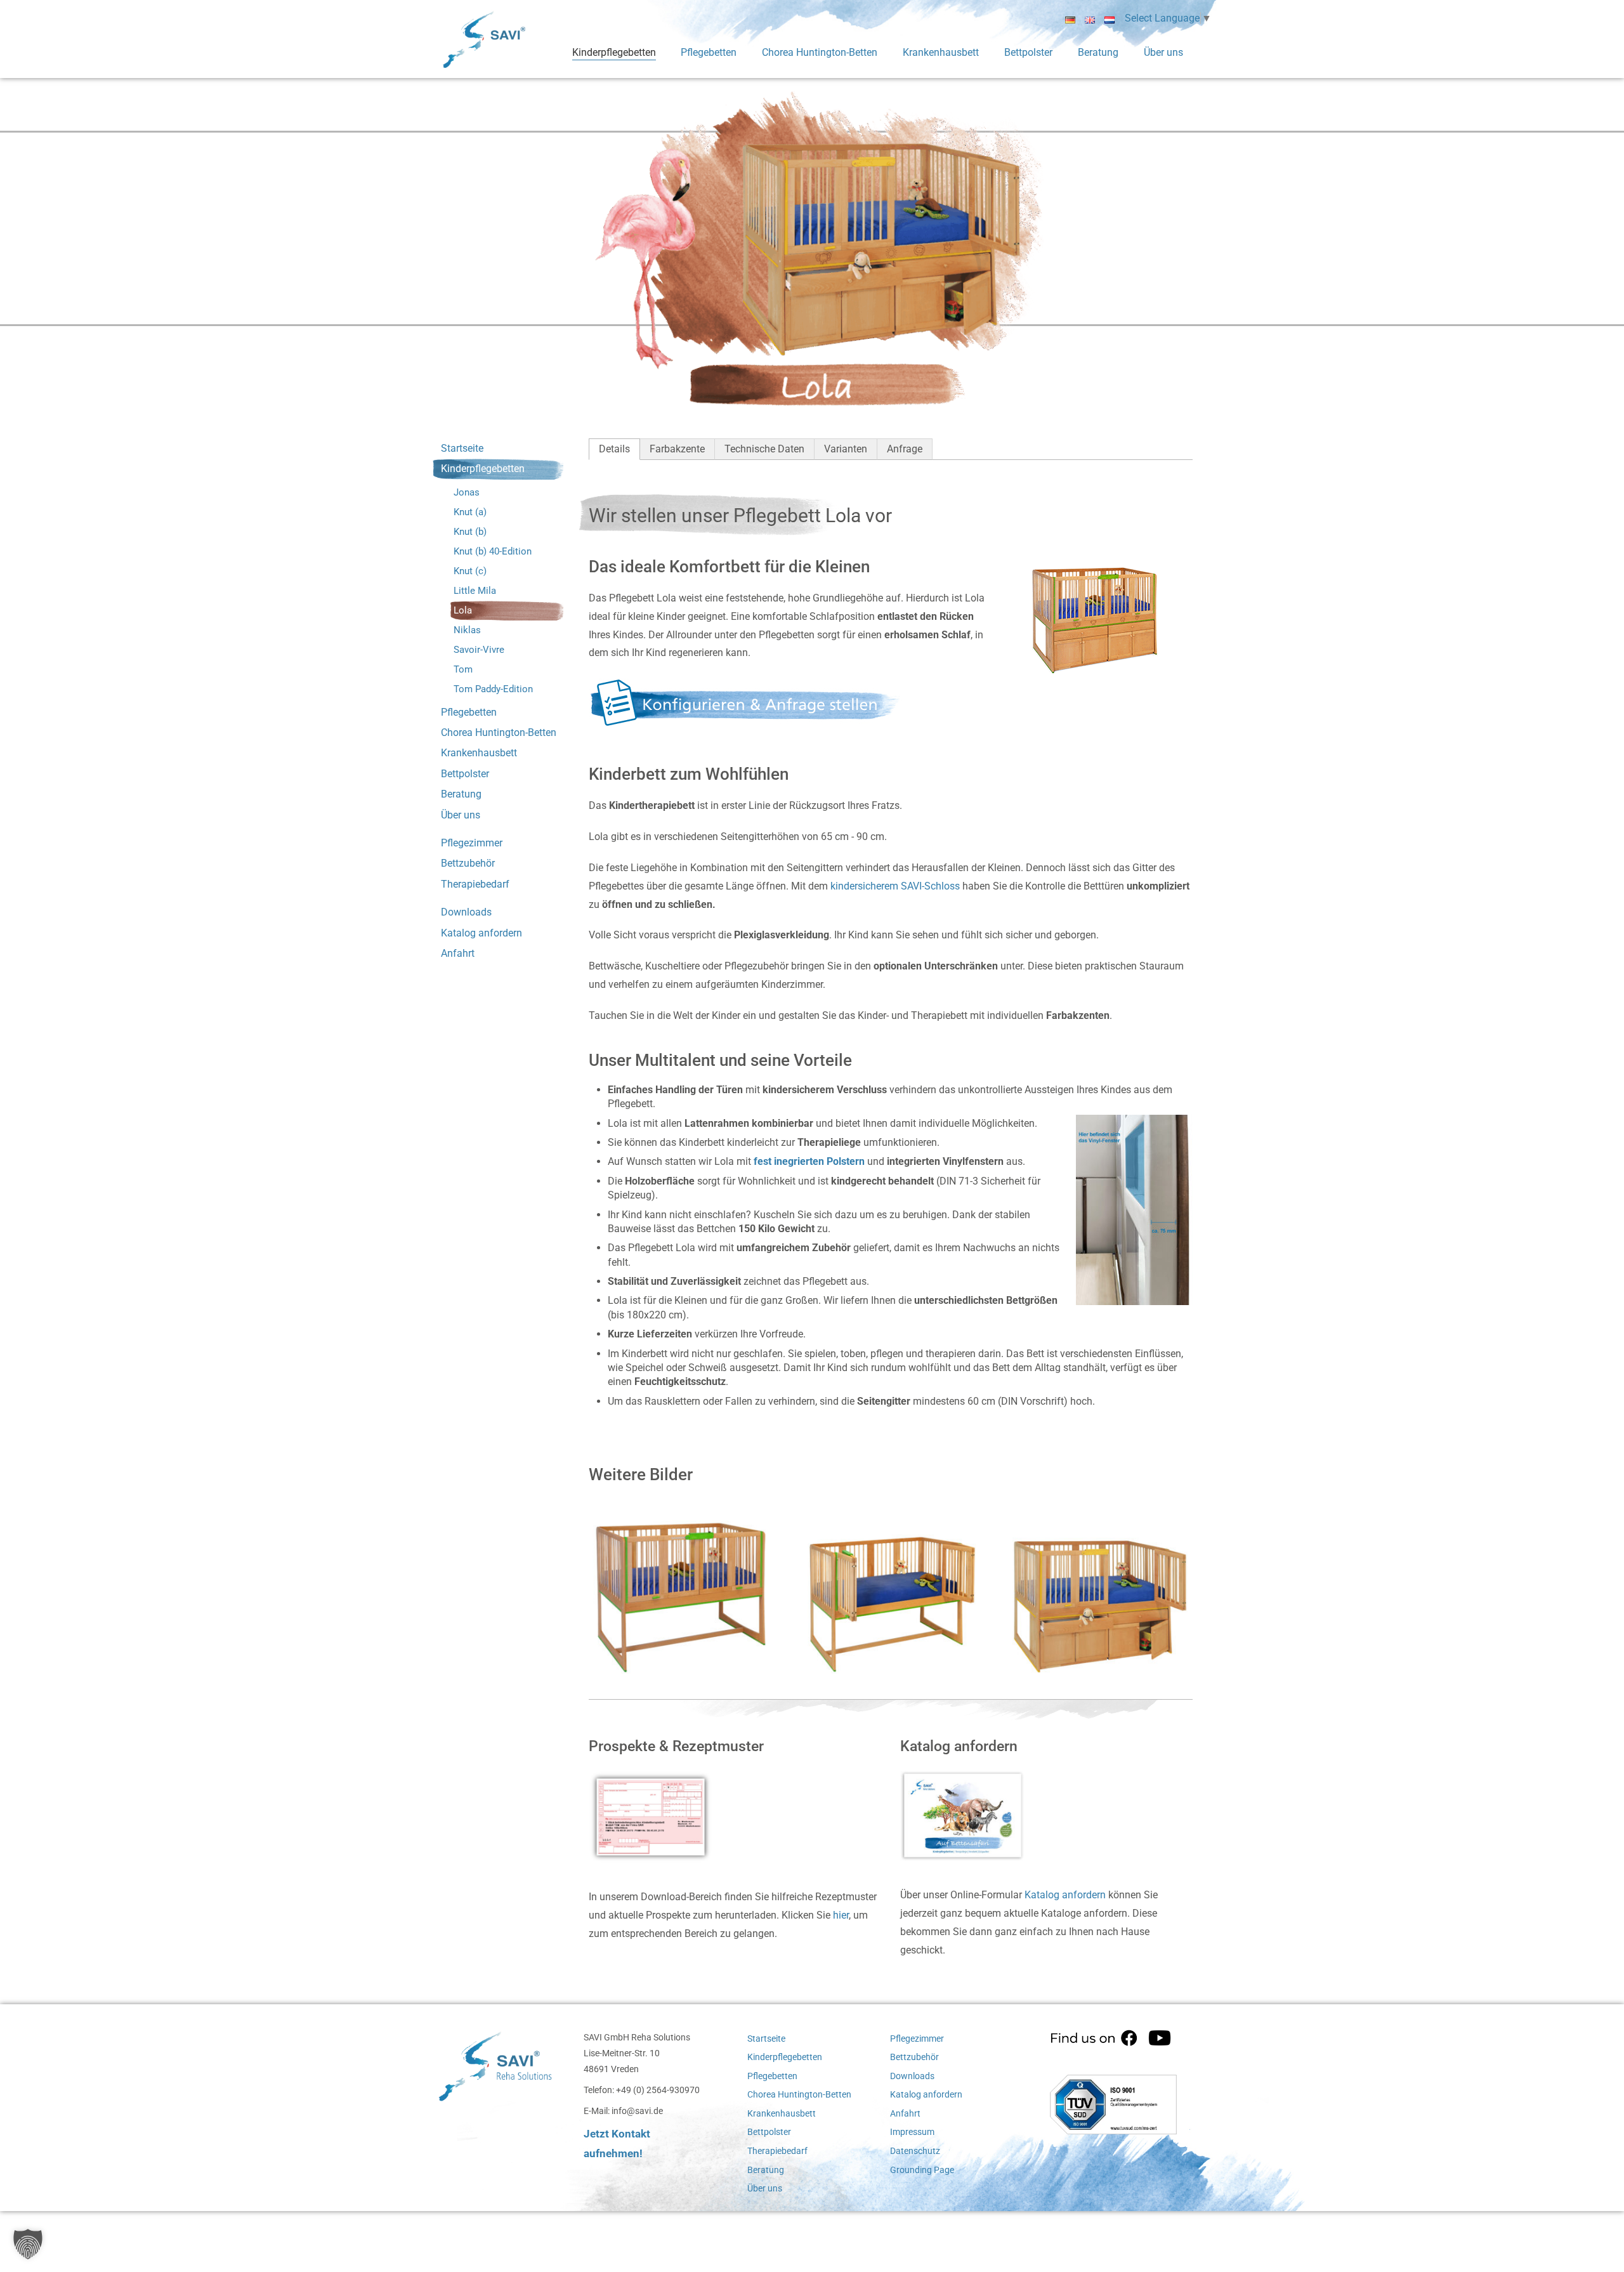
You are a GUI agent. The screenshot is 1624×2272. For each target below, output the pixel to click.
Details (614, 449)
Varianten (846, 449)
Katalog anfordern (1065, 1895)
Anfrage (905, 449)
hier (841, 1915)
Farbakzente (677, 449)
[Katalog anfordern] (968, 1820)
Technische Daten (764, 449)
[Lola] (681, 1581)
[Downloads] (657, 1821)
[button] (28, 2244)
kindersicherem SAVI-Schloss (895, 886)
